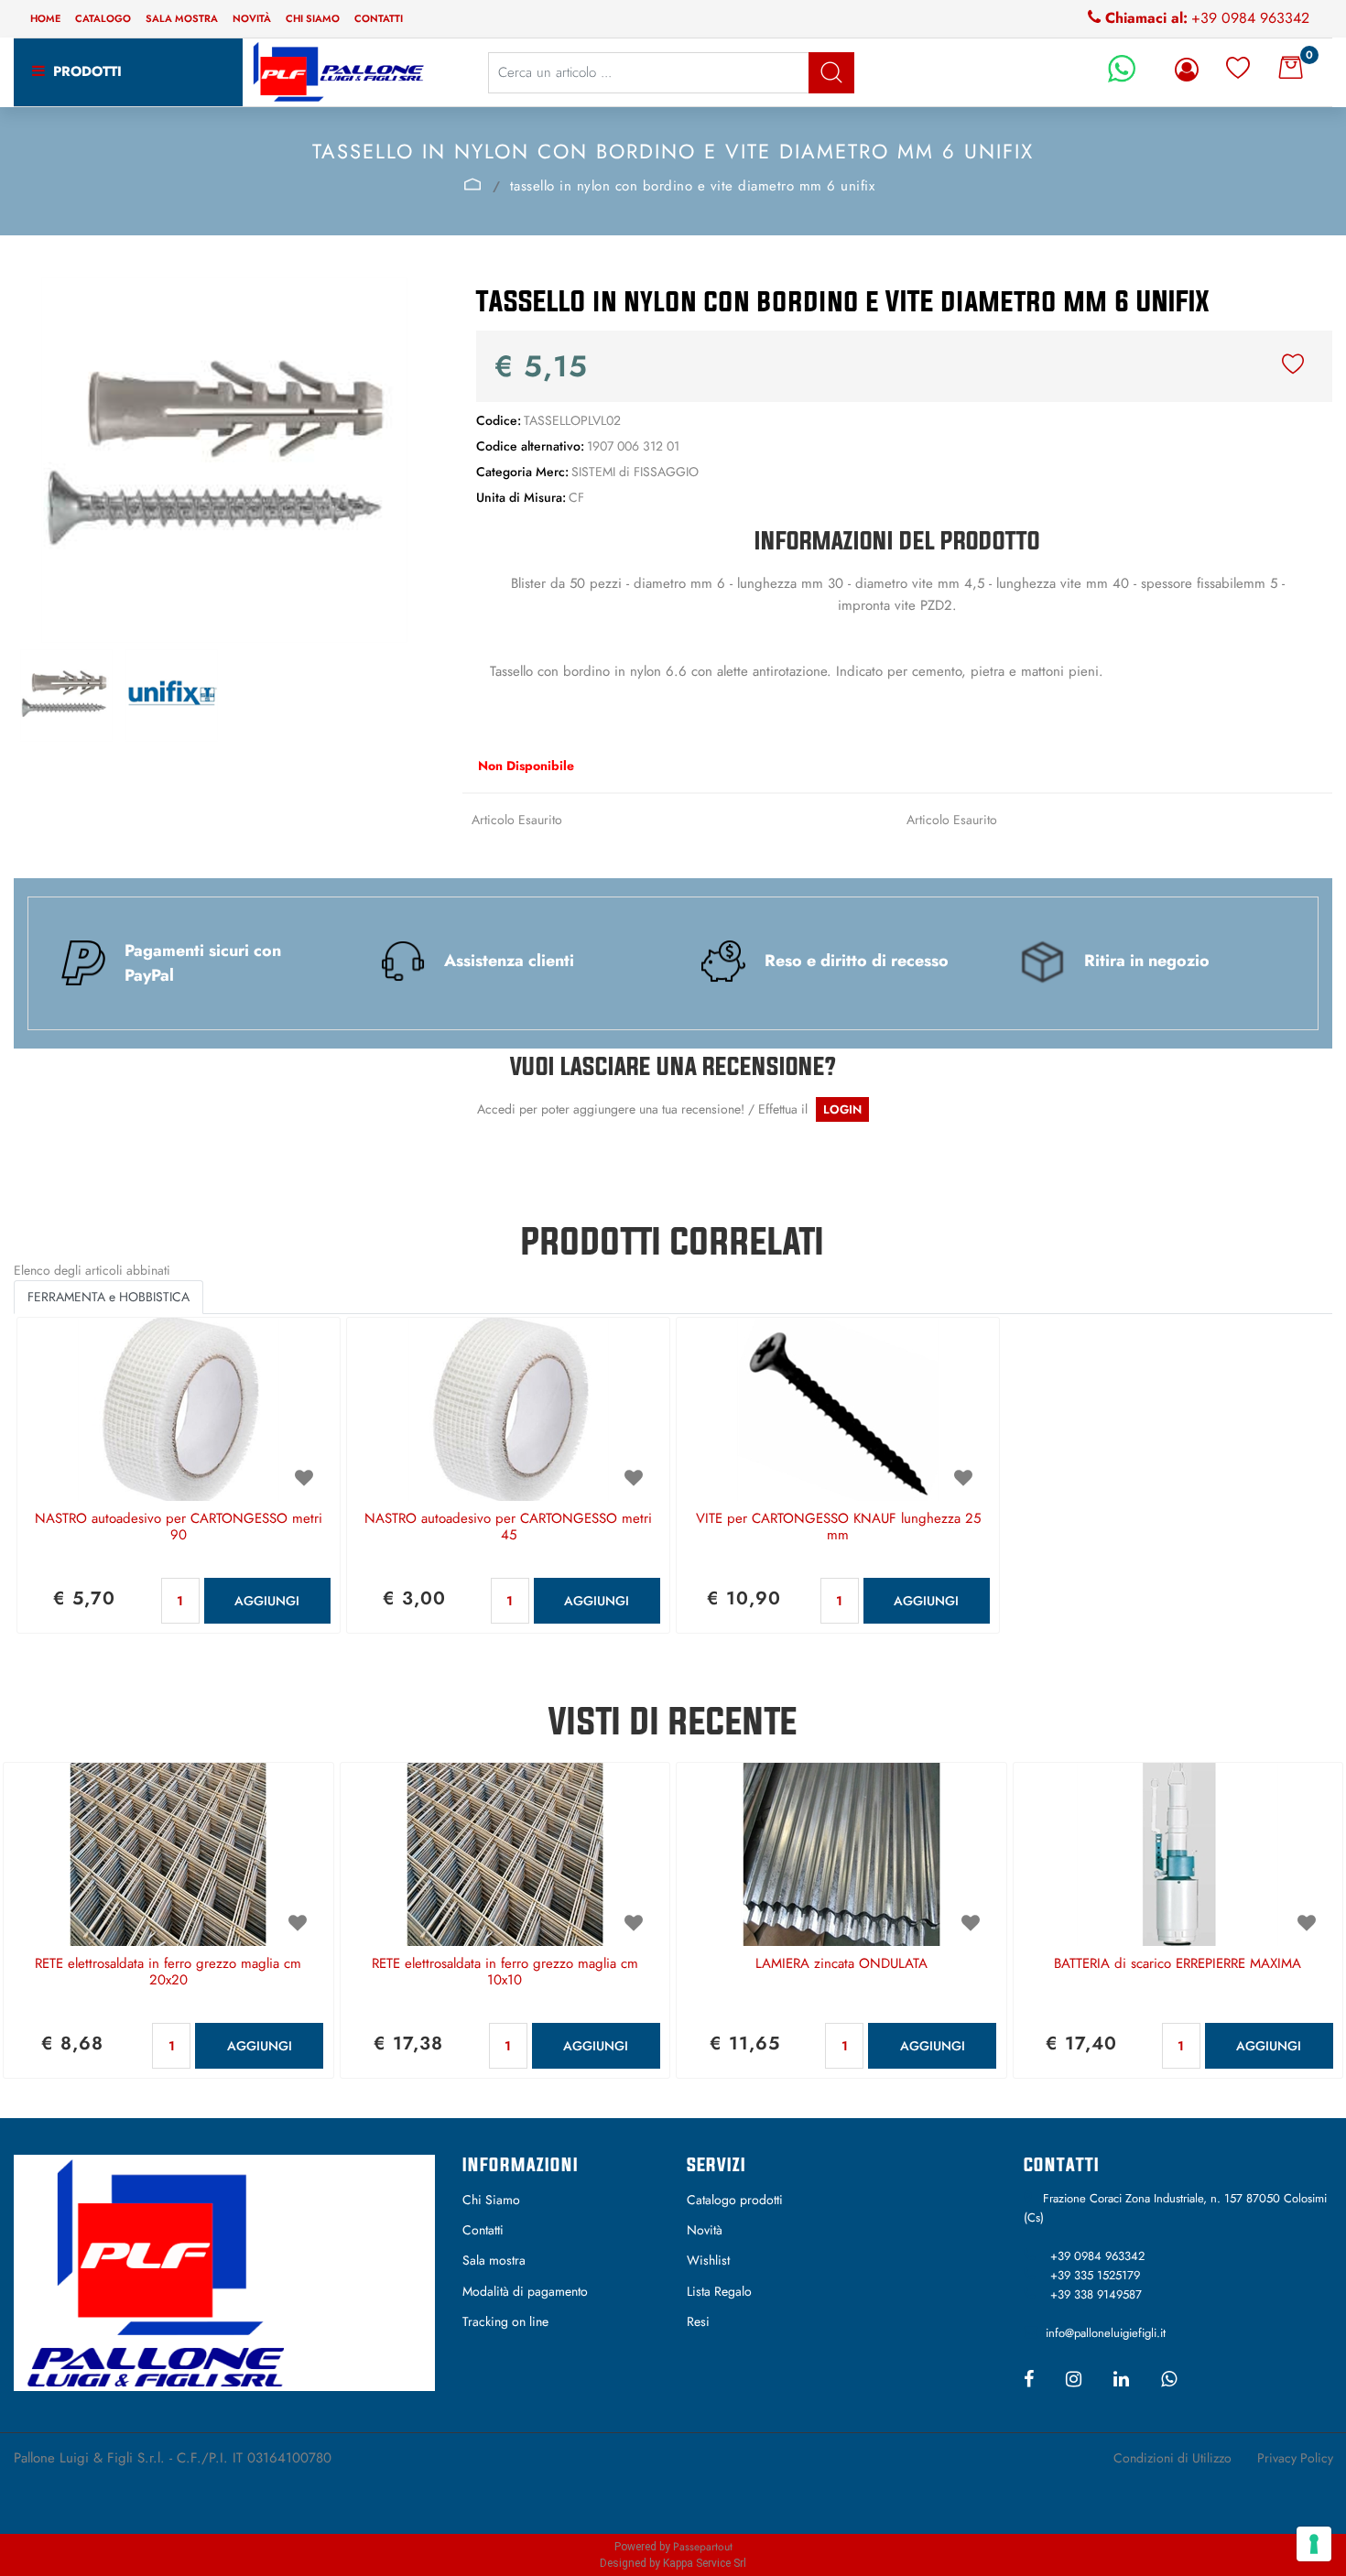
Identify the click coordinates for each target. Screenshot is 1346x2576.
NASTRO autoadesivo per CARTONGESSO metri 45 (508, 1527)
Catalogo (103, 18)
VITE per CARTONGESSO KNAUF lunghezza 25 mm (838, 1527)
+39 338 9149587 (1096, 2294)
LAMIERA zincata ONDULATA (841, 1964)
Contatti (379, 18)
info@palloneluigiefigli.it (1106, 2333)
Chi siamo (313, 18)
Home (45, 18)
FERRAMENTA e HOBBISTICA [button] (109, 1297)
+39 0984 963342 (1250, 18)
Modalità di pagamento (525, 2291)
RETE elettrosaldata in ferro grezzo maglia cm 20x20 (168, 1973)
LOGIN (842, 1109)
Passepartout (703, 2547)
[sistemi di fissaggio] (472, 184)
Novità (252, 18)
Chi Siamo (491, 2200)
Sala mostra (182, 18)
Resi (698, 2321)
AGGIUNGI (267, 1601)
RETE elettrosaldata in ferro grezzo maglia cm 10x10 (505, 1973)
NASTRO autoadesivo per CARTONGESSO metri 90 (179, 1527)
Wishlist (708, 2260)
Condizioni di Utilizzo (1172, 2458)
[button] (831, 73)
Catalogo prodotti (735, 2200)
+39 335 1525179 (1095, 2275)
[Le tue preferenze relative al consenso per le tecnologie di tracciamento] (1314, 2544)
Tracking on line (505, 2321)
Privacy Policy (1295, 2458)
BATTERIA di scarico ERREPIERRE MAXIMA (1178, 1964)
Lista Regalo (719, 2291)
